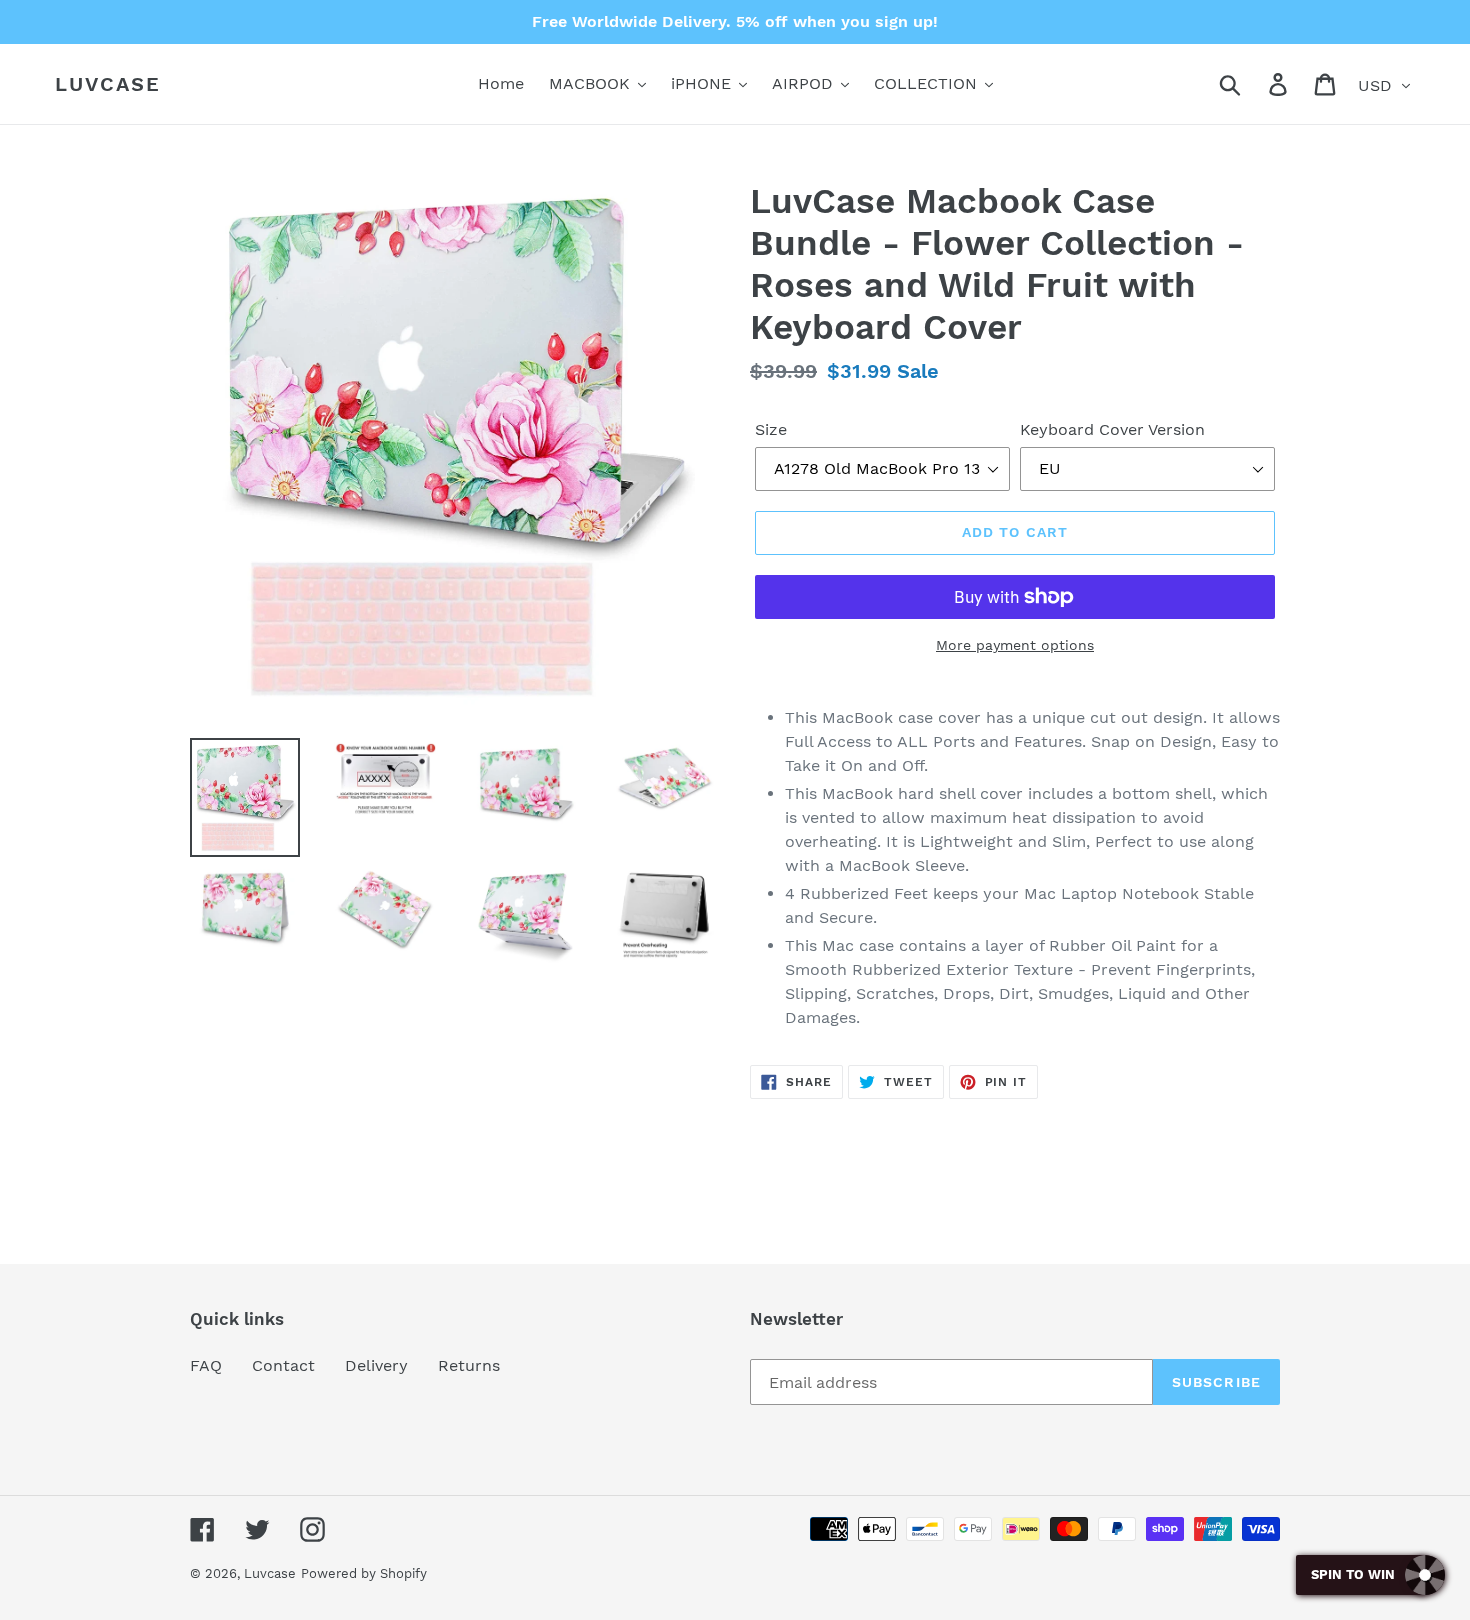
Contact (283, 1365)
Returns (469, 1365)
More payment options (1015, 645)
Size (771, 429)
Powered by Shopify (364, 1573)
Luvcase (108, 84)
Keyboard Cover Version (1112, 429)
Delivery (376, 1365)
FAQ (206, 1365)
